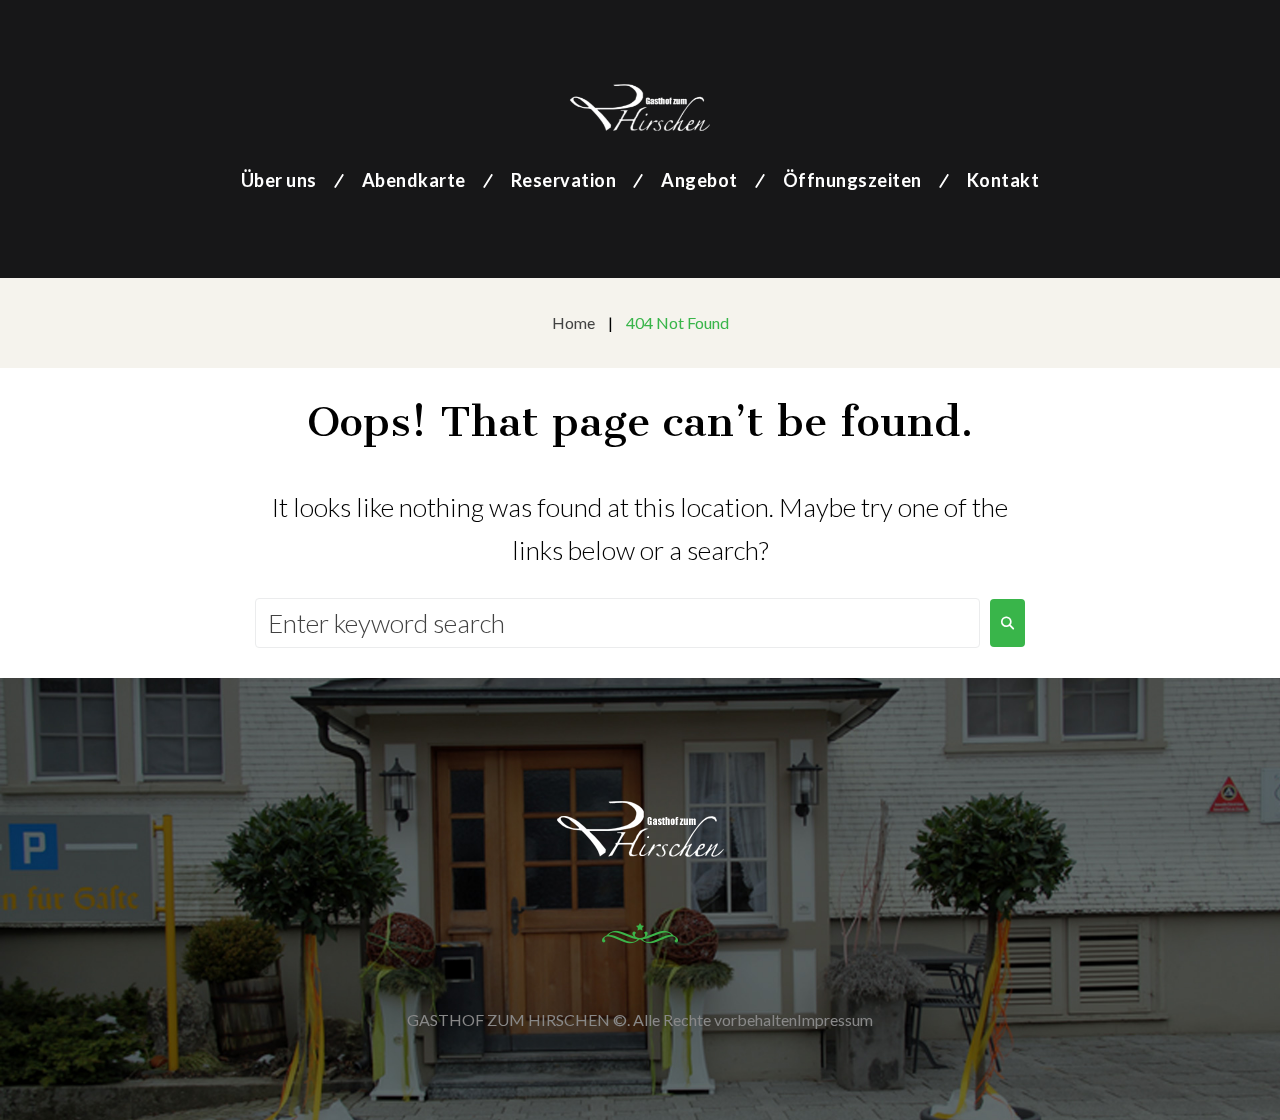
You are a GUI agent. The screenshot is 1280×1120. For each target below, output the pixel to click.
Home (573, 322)
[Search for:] (617, 623)
